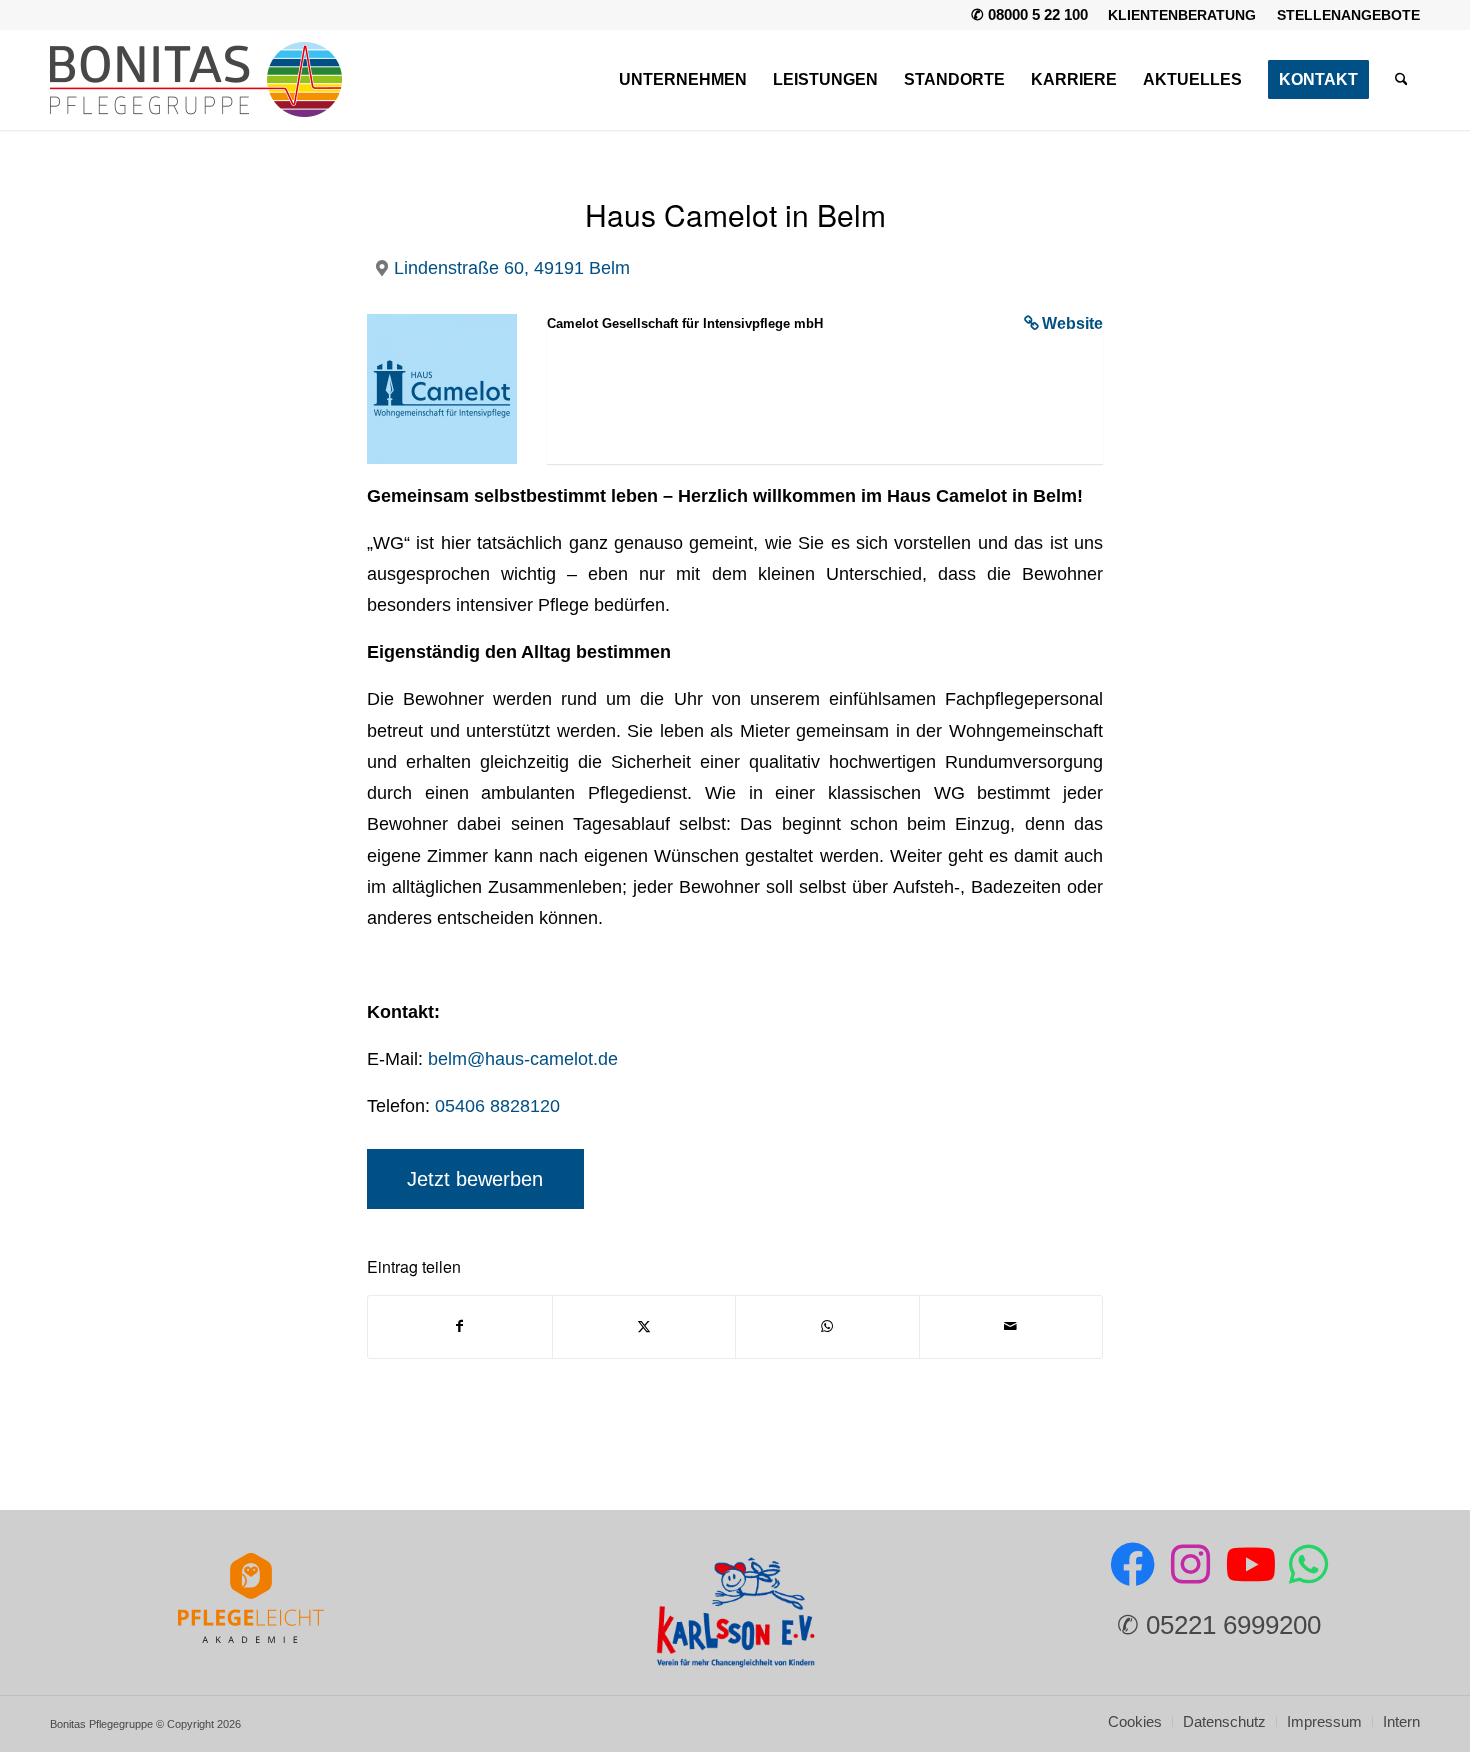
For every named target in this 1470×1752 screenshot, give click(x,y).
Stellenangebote (1348, 15)
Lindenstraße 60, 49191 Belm (512, 267)
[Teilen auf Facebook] (460, 1326)
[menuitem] (1182, 15)
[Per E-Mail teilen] (1011, 1326)
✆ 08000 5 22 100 (1029, 14)
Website (1072, 323)
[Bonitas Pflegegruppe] (196, 80)
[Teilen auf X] (644, 1326)
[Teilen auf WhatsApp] (827, 1326)
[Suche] (1401, 80)
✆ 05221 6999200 (1219, 1625)
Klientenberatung (1182, 15)
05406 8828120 (497, 1105)
